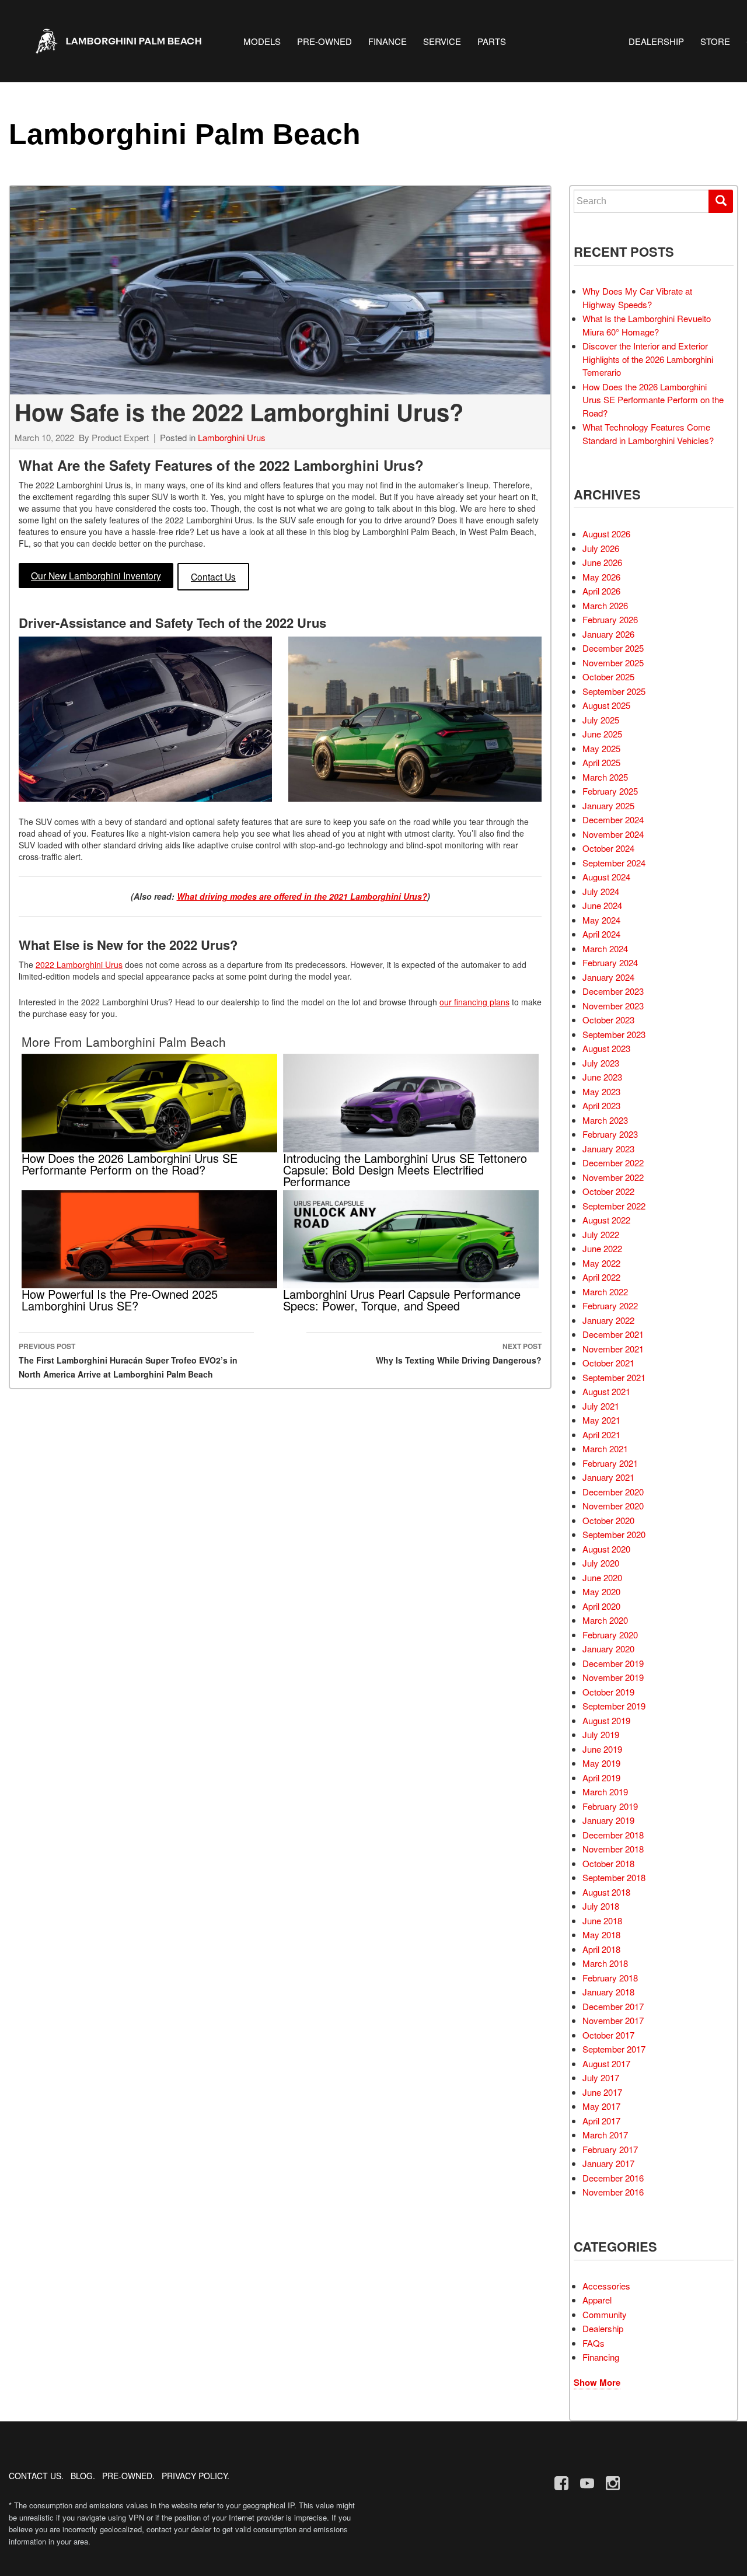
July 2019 (601, 1734)
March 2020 (605, 1620)
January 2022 (608, 1320)
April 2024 (601, 934)
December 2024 (613, 819)
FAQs (594, 2343)
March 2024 (605, 948)
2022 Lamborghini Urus (79, 964)
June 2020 (602, 1577)
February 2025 (610, 791)
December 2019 (613, 1663)
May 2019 (601, 1763)
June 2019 (602, 1749)
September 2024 (614, 863)
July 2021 (601, 1406)
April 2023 (601, 1105)
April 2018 (601, 1949)
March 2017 (605, 2135)
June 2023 (602, 1077)
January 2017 (608, 2163)
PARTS (492, 41)
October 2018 (608, 1863)
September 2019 (614, 1706)
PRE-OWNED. (128, 2476)
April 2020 (601, 1606)
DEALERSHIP (656, 41)
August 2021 (606, 1391)
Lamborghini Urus (232, 437)
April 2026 (601, 591)
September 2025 (614, 691)
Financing (601, 2357)
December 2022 (613, 1163)
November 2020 (613, 1506)
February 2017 (610, 2149)
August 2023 (606, 1048)
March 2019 (605, 1792)
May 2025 (601, 748)
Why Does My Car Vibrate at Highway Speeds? (637, 298)
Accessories (606, 2286)
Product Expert (120, 437)
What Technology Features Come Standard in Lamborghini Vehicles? (648, 434)
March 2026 (605, 605)
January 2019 (608, 1820)
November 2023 (613, 1006)
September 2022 (614, 1206)
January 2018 (608, 1992)
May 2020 (601, 1591)
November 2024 (613, 834)
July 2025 (601, 720)
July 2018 (601, 1906)
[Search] (721, 201)
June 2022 (602, 1248)
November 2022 (613, 1177)
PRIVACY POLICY (194, 2476)
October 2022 (608, 1191)
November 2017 (613, 2020)
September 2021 (614, 1377)
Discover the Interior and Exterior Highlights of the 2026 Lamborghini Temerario (648, 359)
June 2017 (602, 2092)
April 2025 (601, 762)
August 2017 (606, 2063)
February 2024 (610, 962)
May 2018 (601, 1934)
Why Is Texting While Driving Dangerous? (459, 1353)
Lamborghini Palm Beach (185, 134)
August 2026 (606, 534)
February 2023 (610, 1134)
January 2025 (608, 805)
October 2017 (608, 2035)
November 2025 (613, 663)
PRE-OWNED (324, 41)
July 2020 (601, 1563)
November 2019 (613, 1677)
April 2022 (601, 1277)
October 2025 (608, 677)
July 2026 (601, 548)
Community (605, 2314)
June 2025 (602, 734)
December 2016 (613, 2178)
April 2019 (601, 1778)
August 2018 (606, 1892)
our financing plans (474, 1002)
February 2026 (610, 619)
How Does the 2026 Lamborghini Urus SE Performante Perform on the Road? (653, 400)
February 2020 (610, 1635)
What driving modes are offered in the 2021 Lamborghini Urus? (302, 896)
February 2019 (610, 1806)
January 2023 (608, 1149)
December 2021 (613, 1334)
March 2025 (605, 777)
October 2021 (608, 1363)
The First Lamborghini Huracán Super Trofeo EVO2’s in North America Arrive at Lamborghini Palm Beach (128, 1360)
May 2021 (601, 1420)
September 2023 (614, 1034)
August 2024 (606, 877)
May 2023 (601, 1091)
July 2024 (601, 891)
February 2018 (610, 1978)
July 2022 (601, 1234)
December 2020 (613, 1492)
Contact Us (213, 576)
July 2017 (601, 2077)
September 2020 (614, 1534)
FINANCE (388, 41)
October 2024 (608, 848)
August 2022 (606, 1220)
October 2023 (608, 1020)
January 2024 (608, 977)
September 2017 (614, 2049)
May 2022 (601, 1263)
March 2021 (605, 1448)
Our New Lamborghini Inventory (96, 575)
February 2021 (610, 1463)
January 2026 (608, 634)
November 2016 (613, 2192)
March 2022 (605, 1292)
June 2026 (602, 562)
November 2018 (613, 1849)
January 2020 (608, 1649)
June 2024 (602, 905)
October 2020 (608, 1520)
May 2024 (601, 920)
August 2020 (606, 1549)
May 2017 (601, 2106)
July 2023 (601, 1063)
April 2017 (601, 2121)
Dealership (603, 2328)
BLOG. (83, 2476)
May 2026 (601, 577)
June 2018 (602, 1920)
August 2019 (606, 1720)
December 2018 (613, 1835)
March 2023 (605, 1120)
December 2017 (613, 2006)
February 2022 (610, 1306)
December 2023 (613, 991)
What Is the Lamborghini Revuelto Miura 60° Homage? (647, 325)
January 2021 (608, 1477)
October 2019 (608, 1692)
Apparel (597, 2300)
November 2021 (613, 1349)
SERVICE (442, 41)
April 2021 (601, 1434)
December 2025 (613, 648)
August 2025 (606, 705)
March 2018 (605, 1963)
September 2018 (614, 1877)
